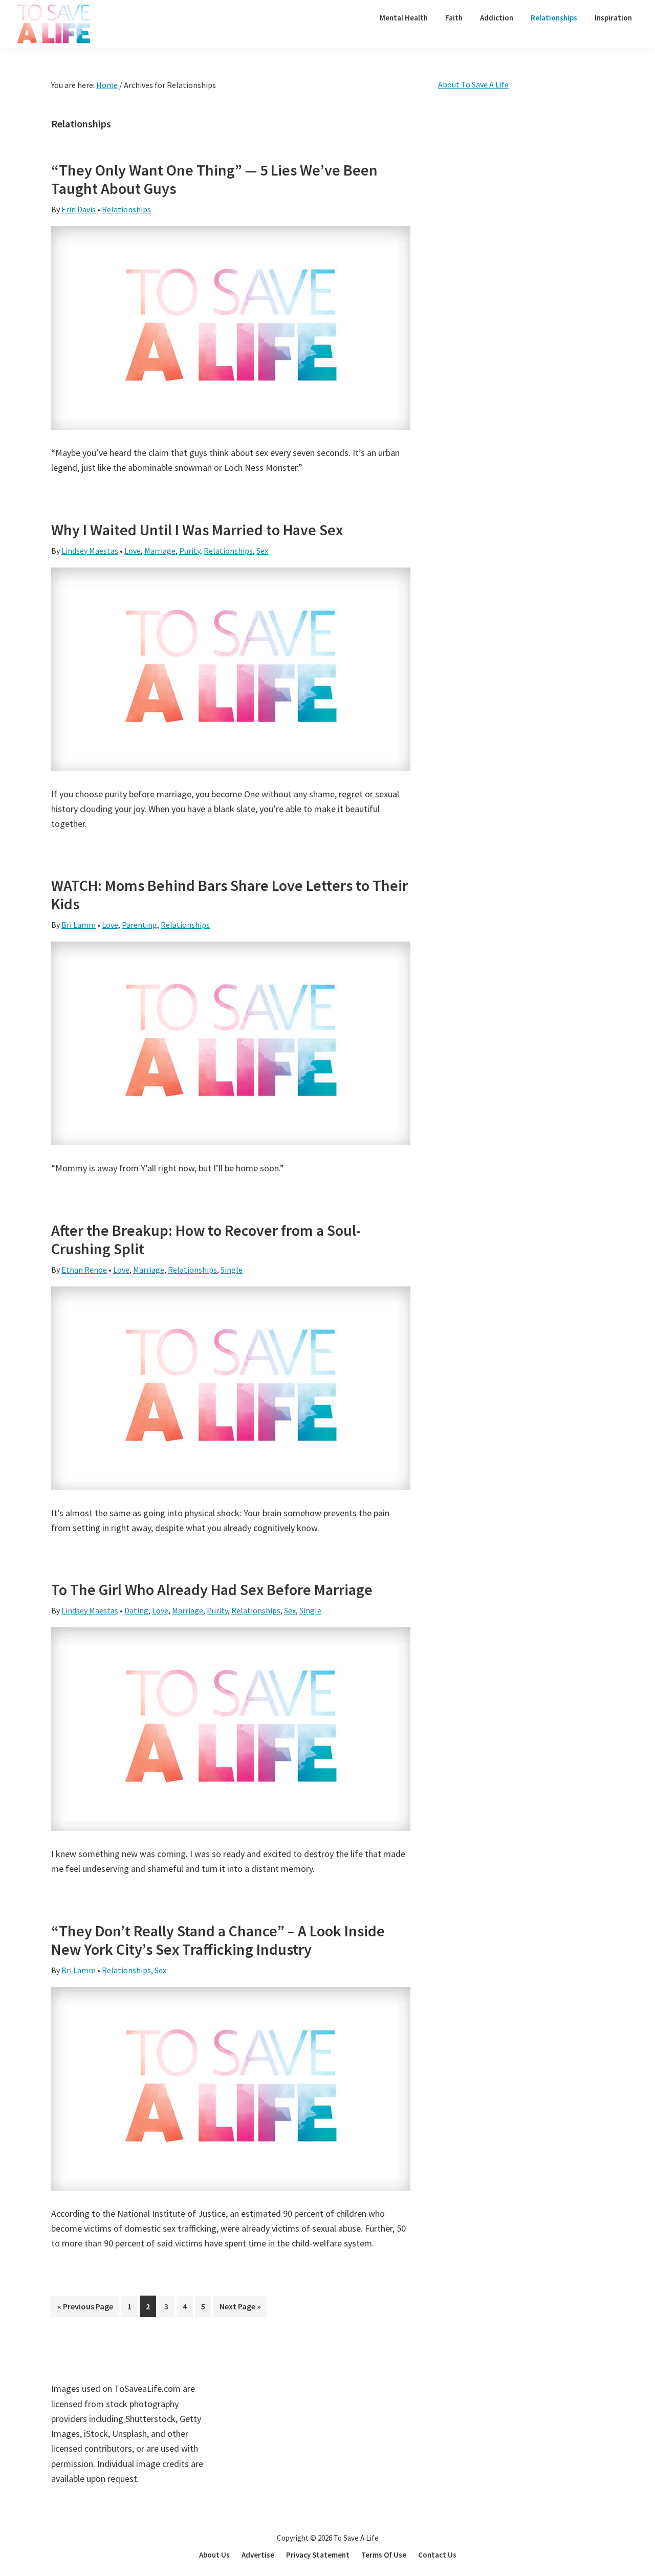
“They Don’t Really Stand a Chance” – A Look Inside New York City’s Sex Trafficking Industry (218, 1940)
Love (133, 551)
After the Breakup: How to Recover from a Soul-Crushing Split (206, 1239)
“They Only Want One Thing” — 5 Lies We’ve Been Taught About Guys (214, 179)
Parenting (139, 925)
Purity (190, 551)
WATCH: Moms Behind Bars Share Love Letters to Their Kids (230, 894)
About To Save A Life (473, 84)
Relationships (126, 209)
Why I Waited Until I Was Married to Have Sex (197, 530)
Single (232, 1270)
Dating (136, 1610)
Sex (262, 551)
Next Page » (240, 2309)
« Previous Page (85, 2309)
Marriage (160, 551)
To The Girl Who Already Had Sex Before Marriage (212, 1589)
